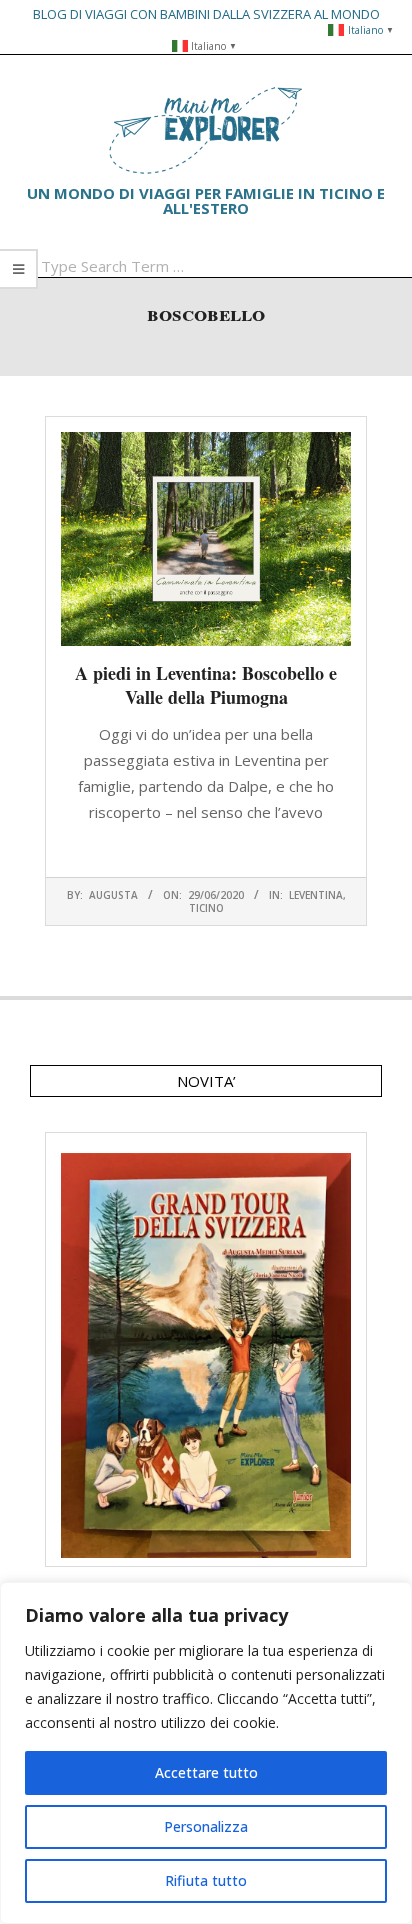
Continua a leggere (206, 851)
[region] (206, 1753)
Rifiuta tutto (206, 1880)
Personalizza (206, 1826)
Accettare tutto (206, 1772)
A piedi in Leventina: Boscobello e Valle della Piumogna (206, 685)
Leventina (316, 895)
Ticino (206, 908)
